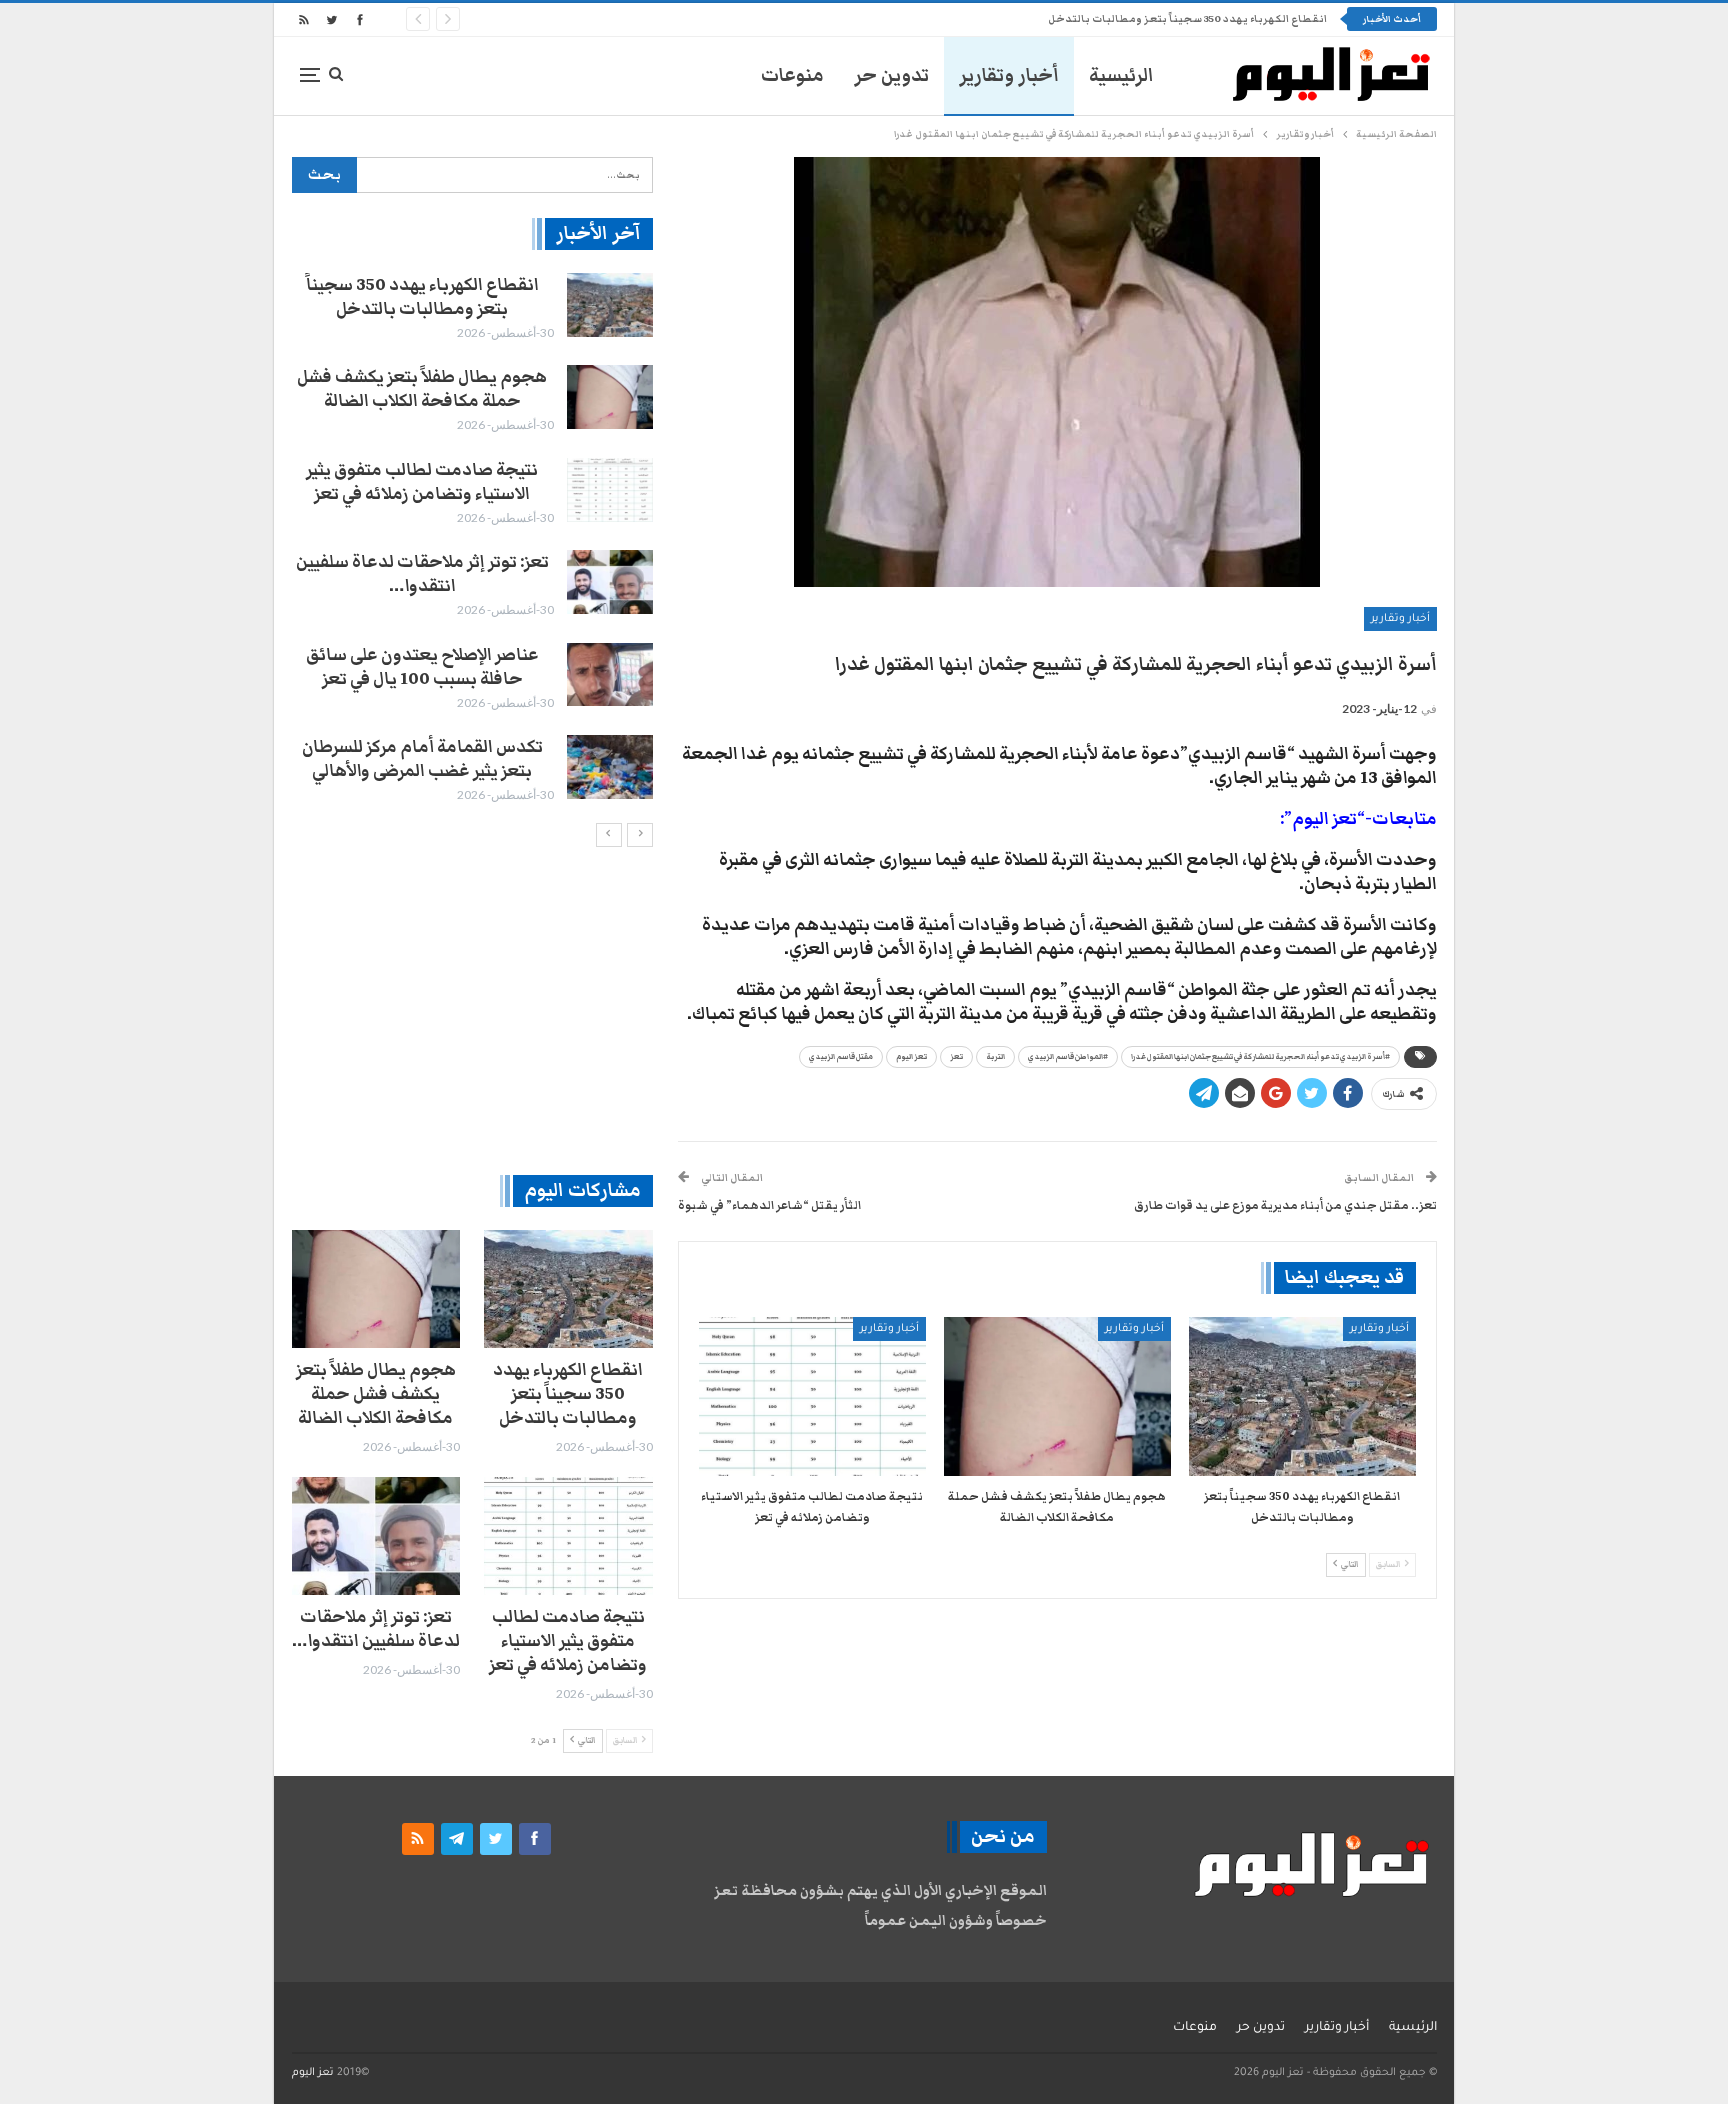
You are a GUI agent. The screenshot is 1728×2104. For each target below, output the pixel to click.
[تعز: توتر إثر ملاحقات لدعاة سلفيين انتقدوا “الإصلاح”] (610, 582)
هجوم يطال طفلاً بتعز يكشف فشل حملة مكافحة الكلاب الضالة (422, 389)
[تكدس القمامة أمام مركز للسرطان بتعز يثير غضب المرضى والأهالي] (610, 767)
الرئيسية (1121, 75)
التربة (995, 1057)
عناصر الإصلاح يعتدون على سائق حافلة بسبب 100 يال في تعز (422, 667)
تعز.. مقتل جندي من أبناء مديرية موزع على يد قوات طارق (1285, 1205)
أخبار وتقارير (1009, 75)
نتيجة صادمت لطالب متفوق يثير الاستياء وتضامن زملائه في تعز (422, 482)
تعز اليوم (911, 1057)
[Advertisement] (472, 1010)
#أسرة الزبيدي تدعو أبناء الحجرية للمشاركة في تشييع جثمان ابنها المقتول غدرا (1260, 1057)
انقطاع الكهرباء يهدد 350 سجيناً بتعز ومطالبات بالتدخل (1187, 19)
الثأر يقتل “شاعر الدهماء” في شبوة (769, 1205)
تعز (956, 1057)
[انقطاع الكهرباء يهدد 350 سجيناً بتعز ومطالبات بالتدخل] (1302, 1396)
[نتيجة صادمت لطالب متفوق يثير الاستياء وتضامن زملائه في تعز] (812, 1396)
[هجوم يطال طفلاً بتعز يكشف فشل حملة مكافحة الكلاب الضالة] (1057, 1396)
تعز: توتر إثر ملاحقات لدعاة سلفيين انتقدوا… (422, 574)
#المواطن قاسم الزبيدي (1068, 1057)
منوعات (792, 75)
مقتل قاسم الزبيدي (841, 1057)
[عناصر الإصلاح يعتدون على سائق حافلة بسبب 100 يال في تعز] (610, 675)
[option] (472, 539)
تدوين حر (891, 75)
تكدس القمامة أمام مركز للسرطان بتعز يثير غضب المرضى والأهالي (422, 759)
